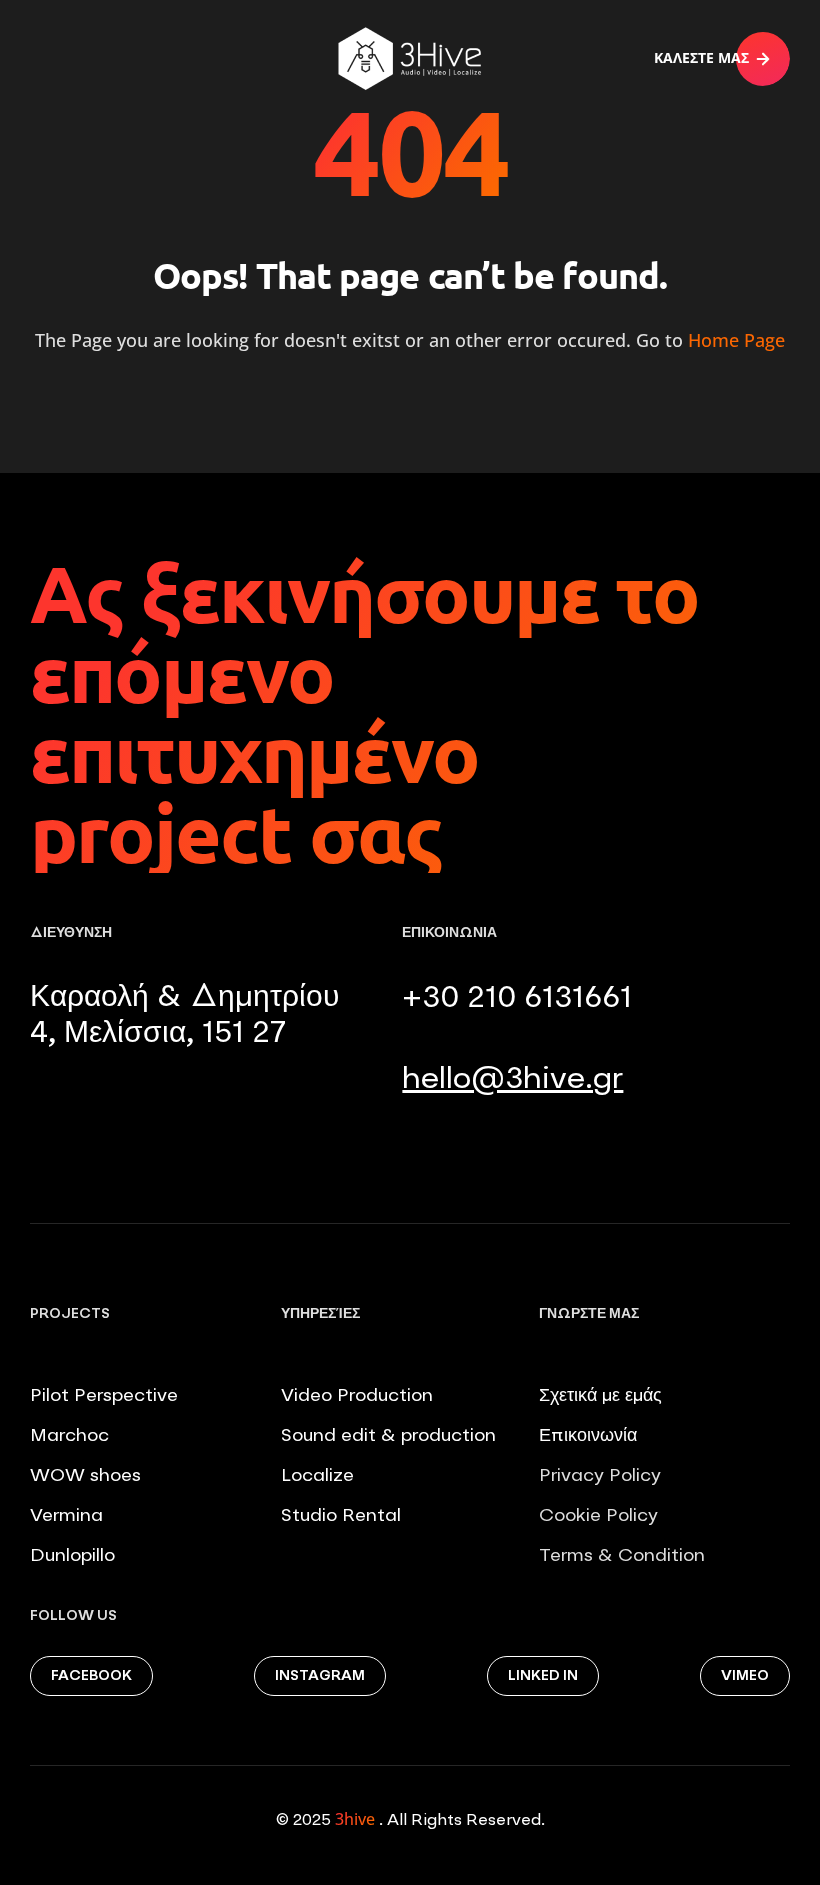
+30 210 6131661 (517, 999)
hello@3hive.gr (512, 1080)
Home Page (736, 340)
